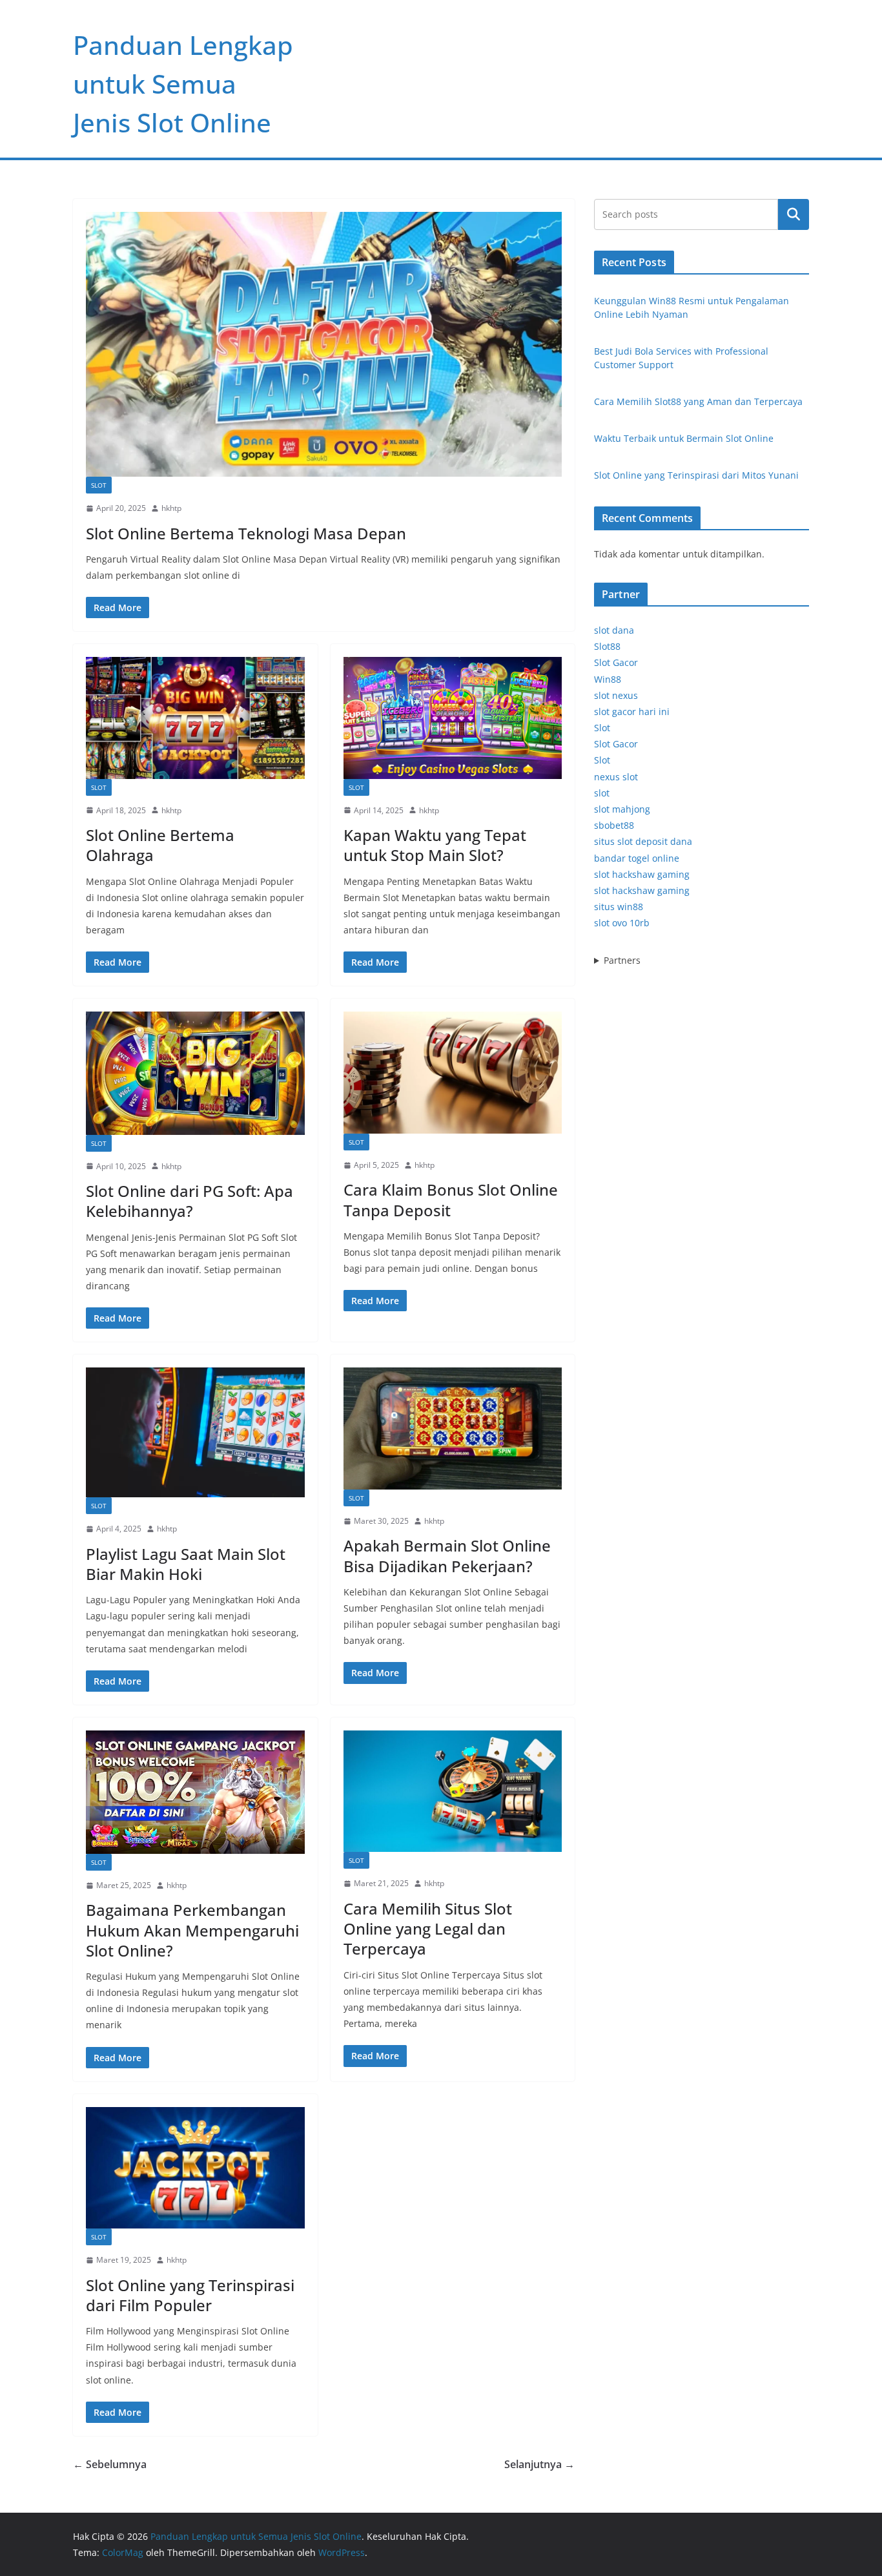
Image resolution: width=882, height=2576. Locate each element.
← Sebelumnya (110, 2464)
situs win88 (619, 907)
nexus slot (616, 777)
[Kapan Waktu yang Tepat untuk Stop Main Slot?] (453, 718)
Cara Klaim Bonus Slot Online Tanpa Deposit (451, 1200)
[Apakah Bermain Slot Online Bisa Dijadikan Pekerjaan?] (453, 1428)
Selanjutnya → (539, 2464)
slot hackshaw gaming (642, 874)
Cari (794, 214)
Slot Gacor (616, 662)
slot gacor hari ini (632, 712)
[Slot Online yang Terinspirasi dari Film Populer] (195, 2168)
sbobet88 (614, 825)
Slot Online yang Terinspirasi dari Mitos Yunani (696, 475)
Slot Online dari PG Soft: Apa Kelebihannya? (190, 1201)
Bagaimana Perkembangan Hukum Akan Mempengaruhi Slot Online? (192, 1930)
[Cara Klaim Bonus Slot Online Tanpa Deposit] (453, 1072)
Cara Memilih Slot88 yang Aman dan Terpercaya (698, 401)
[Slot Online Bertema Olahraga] (195, 718)
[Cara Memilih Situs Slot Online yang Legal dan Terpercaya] (453, 1791)
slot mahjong (622, 809)
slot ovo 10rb (622, 923)
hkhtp (171, 508)
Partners (622, 960)
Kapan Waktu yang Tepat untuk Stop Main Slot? (435, 845)
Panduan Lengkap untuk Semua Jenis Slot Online (183, 84)
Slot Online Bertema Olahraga (160, 845)
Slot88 (607, 646)
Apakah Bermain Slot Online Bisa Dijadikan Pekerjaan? (447, 1555)
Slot (99, 485)
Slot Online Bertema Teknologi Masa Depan (246, 533)
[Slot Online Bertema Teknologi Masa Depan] (324, 344)
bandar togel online (637, 858)
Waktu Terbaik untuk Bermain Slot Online (684, 438)
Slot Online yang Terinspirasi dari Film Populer (190, 2295)
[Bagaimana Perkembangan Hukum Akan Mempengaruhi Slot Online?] (195, 1792)
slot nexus (616, 695)
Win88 (608, 679)
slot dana (614, 630)
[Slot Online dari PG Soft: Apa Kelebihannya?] (195, 1073)
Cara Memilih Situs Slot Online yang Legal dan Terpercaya (428, 1928)
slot (602, 793)
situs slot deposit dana (643, 841)
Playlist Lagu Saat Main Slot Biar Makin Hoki (186, 1564)
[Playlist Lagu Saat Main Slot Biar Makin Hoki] (195, 1432)
